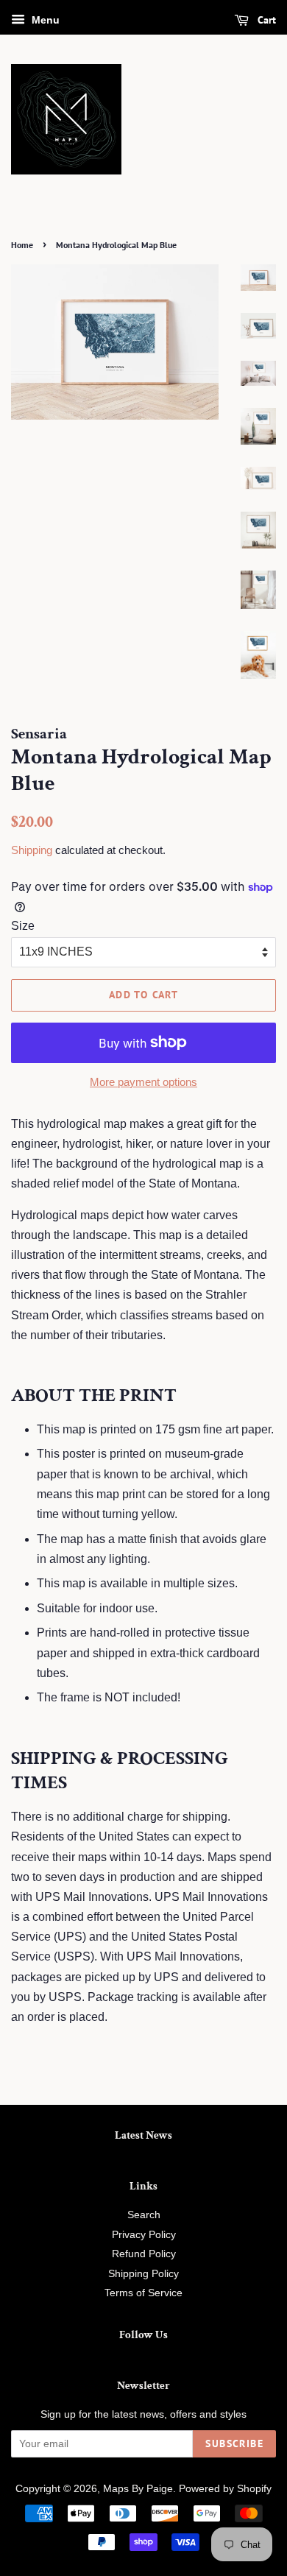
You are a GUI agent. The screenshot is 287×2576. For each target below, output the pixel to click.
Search (144, 2215)
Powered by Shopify (225, 2489)
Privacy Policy (144, 2235)
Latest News (143, 2135)
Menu (44, 20)
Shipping (32, 850)
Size (23, 926)
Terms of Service (143, 2293)
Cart (265, 20)
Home (22, 245)
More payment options (143, 1082)
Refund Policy (144, 2254)
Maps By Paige (138, 2489)
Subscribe (234, 2443)
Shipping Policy (143, 2274)
